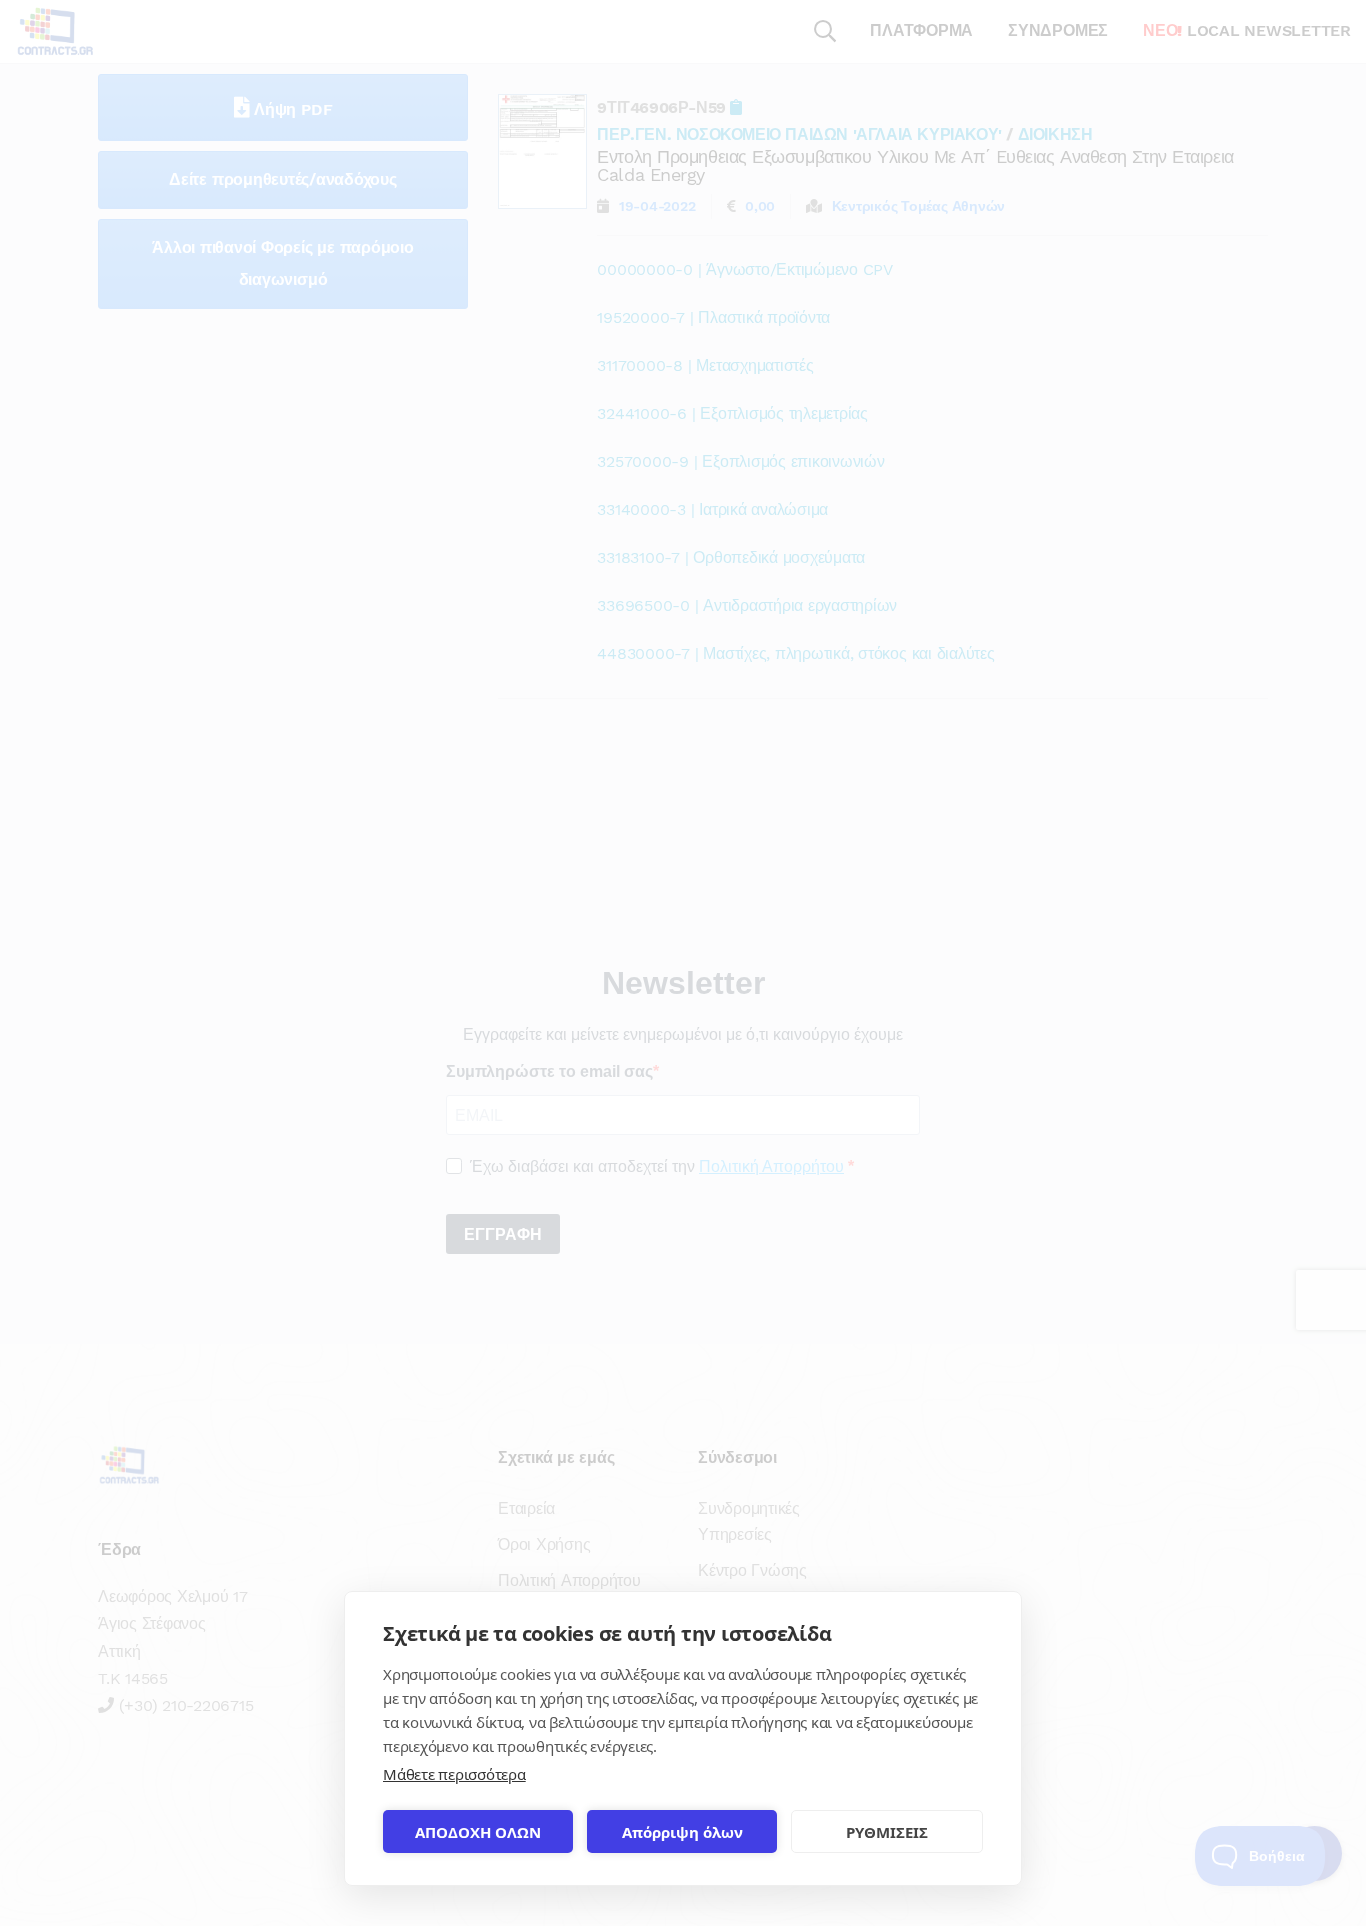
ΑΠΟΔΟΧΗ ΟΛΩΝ (478, 1832)
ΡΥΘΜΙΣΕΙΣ (887, 1832)
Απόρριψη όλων (682, 1832)
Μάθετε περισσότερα (454, 1774)
